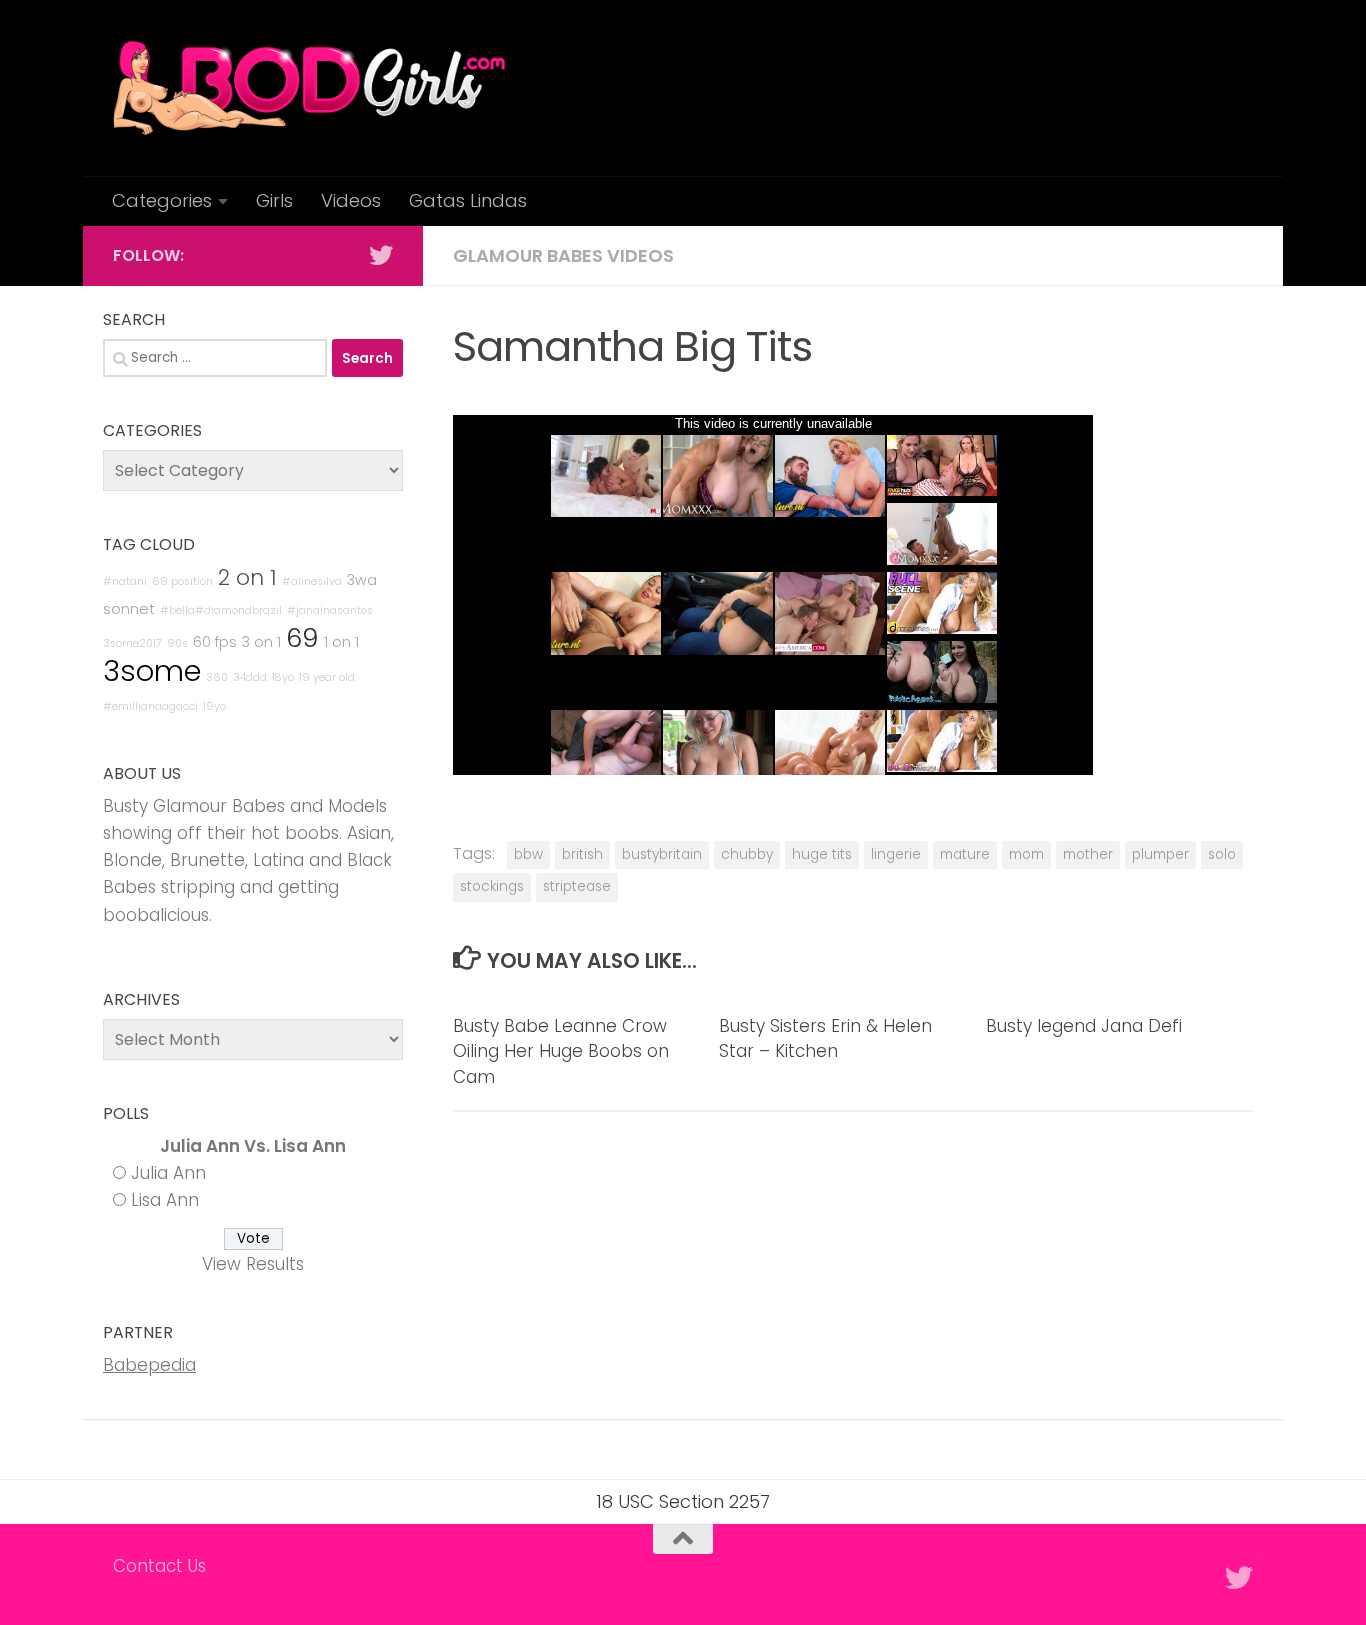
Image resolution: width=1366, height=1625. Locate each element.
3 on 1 (261, 642)
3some (152, 670)
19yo (214, 706)
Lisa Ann (165, 1200)
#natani (125, 581)
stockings (492, 886)
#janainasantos (330, 610)
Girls (274, 200)
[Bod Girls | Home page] (309, 88)
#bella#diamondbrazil (221, 610)
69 (302, 638)
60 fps (215, 642)
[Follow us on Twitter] (381, 255)
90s (177, 643)
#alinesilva (312, 581)
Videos (351, 200)
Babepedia (149, 1365)
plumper (1160, 854)
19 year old (327, 677)
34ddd (250, 677)
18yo (283, 677)
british (582, 854)
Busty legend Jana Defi (1084, 1026)
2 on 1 (247, 577)
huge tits (822, 854)
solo (1222, 854)
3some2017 (132, 643)
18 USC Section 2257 (683, 1501)
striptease (577, 886)
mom (1026, 854)
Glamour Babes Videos (563, 255)
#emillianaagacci (150, 706)
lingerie (896, 854)
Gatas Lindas (468, 200)
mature (965, 854)
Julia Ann (168, 1173)
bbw (528, 854)
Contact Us (159, 1566)
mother (1088, 854)
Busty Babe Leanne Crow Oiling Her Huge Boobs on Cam (561, 1051)
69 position (182, 581)
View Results (253, 1264)
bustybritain (662, 854)
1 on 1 (341, 642)
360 (217, 677)
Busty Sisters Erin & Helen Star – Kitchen (825, 1039)
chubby (747, 854)
